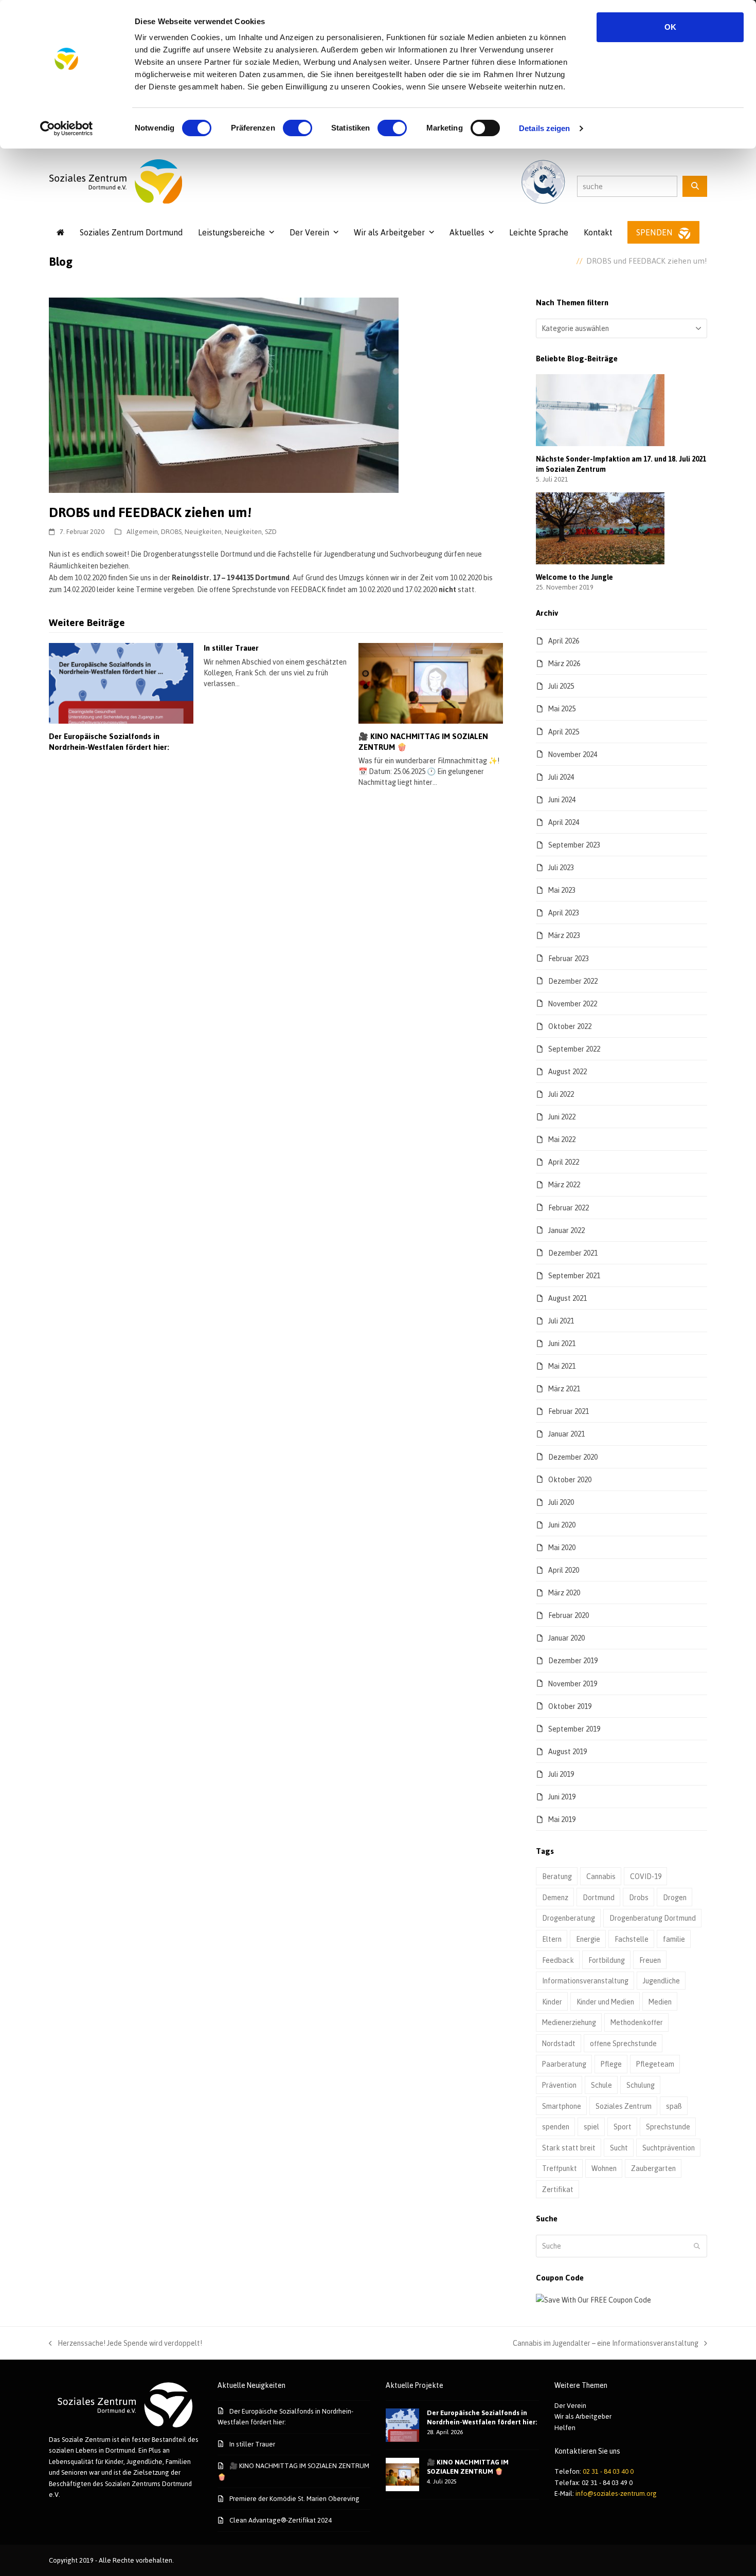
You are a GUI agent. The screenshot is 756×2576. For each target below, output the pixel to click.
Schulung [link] (641, 2085)
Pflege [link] (611, 2064)
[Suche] (695, 186)
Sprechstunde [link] (668, 2127)
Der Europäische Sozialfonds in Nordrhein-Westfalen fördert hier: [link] (109, 742)
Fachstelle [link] (632, 1939)
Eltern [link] (552, 1939)
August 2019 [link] (568, 1751)
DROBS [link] (171, 531)
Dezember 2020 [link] (573, 1457)
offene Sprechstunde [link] (623, 2043)
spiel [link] (591, 2127)
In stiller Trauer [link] (231, 648)
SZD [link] (271, 531)
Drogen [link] (675, 1897)
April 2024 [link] (564, 822)
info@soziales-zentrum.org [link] (616, 2493)
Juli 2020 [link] (561, 1502)
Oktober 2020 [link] (570, 1479)
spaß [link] (674, 2106)
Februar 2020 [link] (569, 1615)
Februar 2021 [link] (569, 1411)
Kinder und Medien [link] (605, 2002)
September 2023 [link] (574, 845)
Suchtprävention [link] (669, 2148)
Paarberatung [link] (564, 2064)
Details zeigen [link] (544, 128)
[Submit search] (697, 2246)
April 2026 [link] (564, 641)
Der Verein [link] (570, 2405)
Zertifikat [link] (558, 2189)
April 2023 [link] (564, 913)
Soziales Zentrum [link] (624, 2106)
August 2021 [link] (568, 1298)
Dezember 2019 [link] (573, 1660)
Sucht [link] (619, 2148)
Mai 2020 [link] (562, 1547)
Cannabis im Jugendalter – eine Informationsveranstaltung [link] (606, 2344)
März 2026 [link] (564, 663)
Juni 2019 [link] (562, 1797)
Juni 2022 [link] (562, 1117)
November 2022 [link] (573, 1004)
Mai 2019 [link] (562, 1819)
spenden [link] (556, 2127)
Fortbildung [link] (607, 1960)
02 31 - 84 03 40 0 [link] (608, 2471)
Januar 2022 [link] (566, 1230)
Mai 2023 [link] (562, 890)
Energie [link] (588, 1939)
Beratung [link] (557, 1876)
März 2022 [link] (564, 1184)
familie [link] (674, 1939)
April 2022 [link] (564, 1162)
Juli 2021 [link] (561, 1321)
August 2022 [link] (568, 1071)
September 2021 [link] (574, 1275)
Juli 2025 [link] (561, 686)
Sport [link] (623, 2127)
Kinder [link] (552, 2002)
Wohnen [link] (604, 2168)
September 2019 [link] (574, 1729)
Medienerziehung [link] (569, 2022)
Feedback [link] (558, 1960)
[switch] (298, 128)
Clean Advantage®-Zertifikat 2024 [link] (281, 2520)
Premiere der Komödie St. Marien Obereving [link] (294, 2498)
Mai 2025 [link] (562, 709)
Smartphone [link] (562, 2106)
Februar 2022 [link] (569, 1208)
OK (670, 27)
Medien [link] (660, 2002)
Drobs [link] (639, 1897)
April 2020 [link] (564, 1570)
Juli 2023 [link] (561, 867)
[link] (67, 128)
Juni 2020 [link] (562, 1525)
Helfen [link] (565, 2427)
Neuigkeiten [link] (203, 531)
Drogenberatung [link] (569, 1918)
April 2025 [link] (564, 732)
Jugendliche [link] (661, 1981)
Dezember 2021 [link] (573, 1253)
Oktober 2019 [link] (570, 1706)
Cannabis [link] (601, 1876)
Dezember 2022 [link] (573, 981)
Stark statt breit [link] (569, 2148)
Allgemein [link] (142, 531)
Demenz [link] (555, 1897)
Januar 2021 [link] (566, 1434)
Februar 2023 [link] (569, 958)
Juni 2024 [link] (562, 799)
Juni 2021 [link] (562, 1343)
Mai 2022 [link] (562, 1139)
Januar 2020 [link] (566, 1638)
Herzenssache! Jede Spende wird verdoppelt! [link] (125, 2344)
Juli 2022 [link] (561, 1094)
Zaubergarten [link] (653, 2168)
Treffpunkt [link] (560, 2168)
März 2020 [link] (564, 1593)
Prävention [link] (559, 2085)
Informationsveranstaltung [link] (585, 1981)
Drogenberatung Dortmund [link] (653, 1918)
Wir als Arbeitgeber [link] (583, 2416)
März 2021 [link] (564, 1388)
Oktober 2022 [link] (570, 1026)
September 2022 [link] (574, 1049)
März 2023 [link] (564, 935)
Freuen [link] (650, 1960)
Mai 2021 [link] (562, 1366)
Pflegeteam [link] (655, 2064)
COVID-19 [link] (646, 1876)
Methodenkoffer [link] (637, 2022)
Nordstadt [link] (559, 2043)
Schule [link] (601, 2085)
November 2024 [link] (573, 754)
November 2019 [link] (573, 1683)
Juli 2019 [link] (561, 1774)
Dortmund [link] (599, 1897)
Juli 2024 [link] (561, 777)
